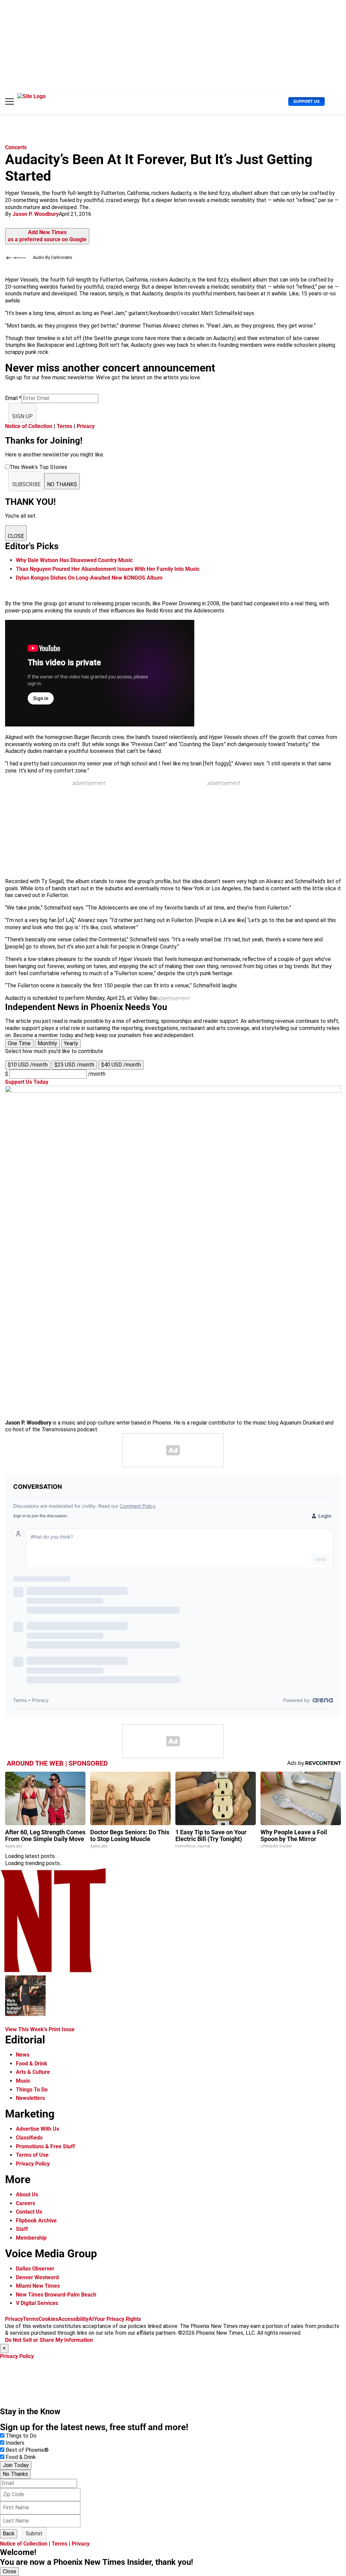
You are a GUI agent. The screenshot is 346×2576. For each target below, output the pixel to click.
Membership (31, 2238)
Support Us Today (27, 1082)
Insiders (15, 2443)
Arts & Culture (33, 2072)
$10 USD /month (28, 1065)
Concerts (16, 147)
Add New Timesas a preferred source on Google (47, 236)
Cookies (48, 2319)
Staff (22, 2229)
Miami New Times (38, 2286)
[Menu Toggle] (9, 102)
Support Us (306, 101)
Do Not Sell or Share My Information (49, 2340)
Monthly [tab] (47, 1043)
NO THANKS (62, 484)
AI (91, 2319)
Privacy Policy (33, 2164)
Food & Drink (32, 2064)
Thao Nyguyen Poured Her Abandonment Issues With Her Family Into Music (108, 569)
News (23, 2055)
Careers (26, 2203)
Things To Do (32, 2090)
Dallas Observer (35, 2269)
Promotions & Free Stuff (45, 2146)
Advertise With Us (38, 2129)
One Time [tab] (19, 1043)
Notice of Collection (29, 426)
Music (23, 2081)
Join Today (16, 2465)
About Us (27, 2194)
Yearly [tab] (71, 1043)
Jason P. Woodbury (36, 214)
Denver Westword (37, 2277)
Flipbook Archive (36, 2221)
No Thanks (15, 2474)
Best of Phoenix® (27, 2450)
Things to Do (21, 2436)
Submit (34, 2534)
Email (13, 398)
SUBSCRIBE (26, 484)
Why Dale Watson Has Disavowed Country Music (74, 560)
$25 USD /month (74, 1065)
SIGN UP (22, 416)
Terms (65, 426)
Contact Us (29, 2212)
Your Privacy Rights (117, 2319)
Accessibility (73, 2319)
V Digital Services (37, 2303)
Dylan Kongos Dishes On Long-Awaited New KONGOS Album (89, 578)
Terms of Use (32, 2155)
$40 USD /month (121, 1065)
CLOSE (16, 536)
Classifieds (29, 2138)
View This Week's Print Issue (40, 2029)
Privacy (86, 426)
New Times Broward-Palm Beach (56, 2295)
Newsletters (30, 2098)
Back (9, 2534)
